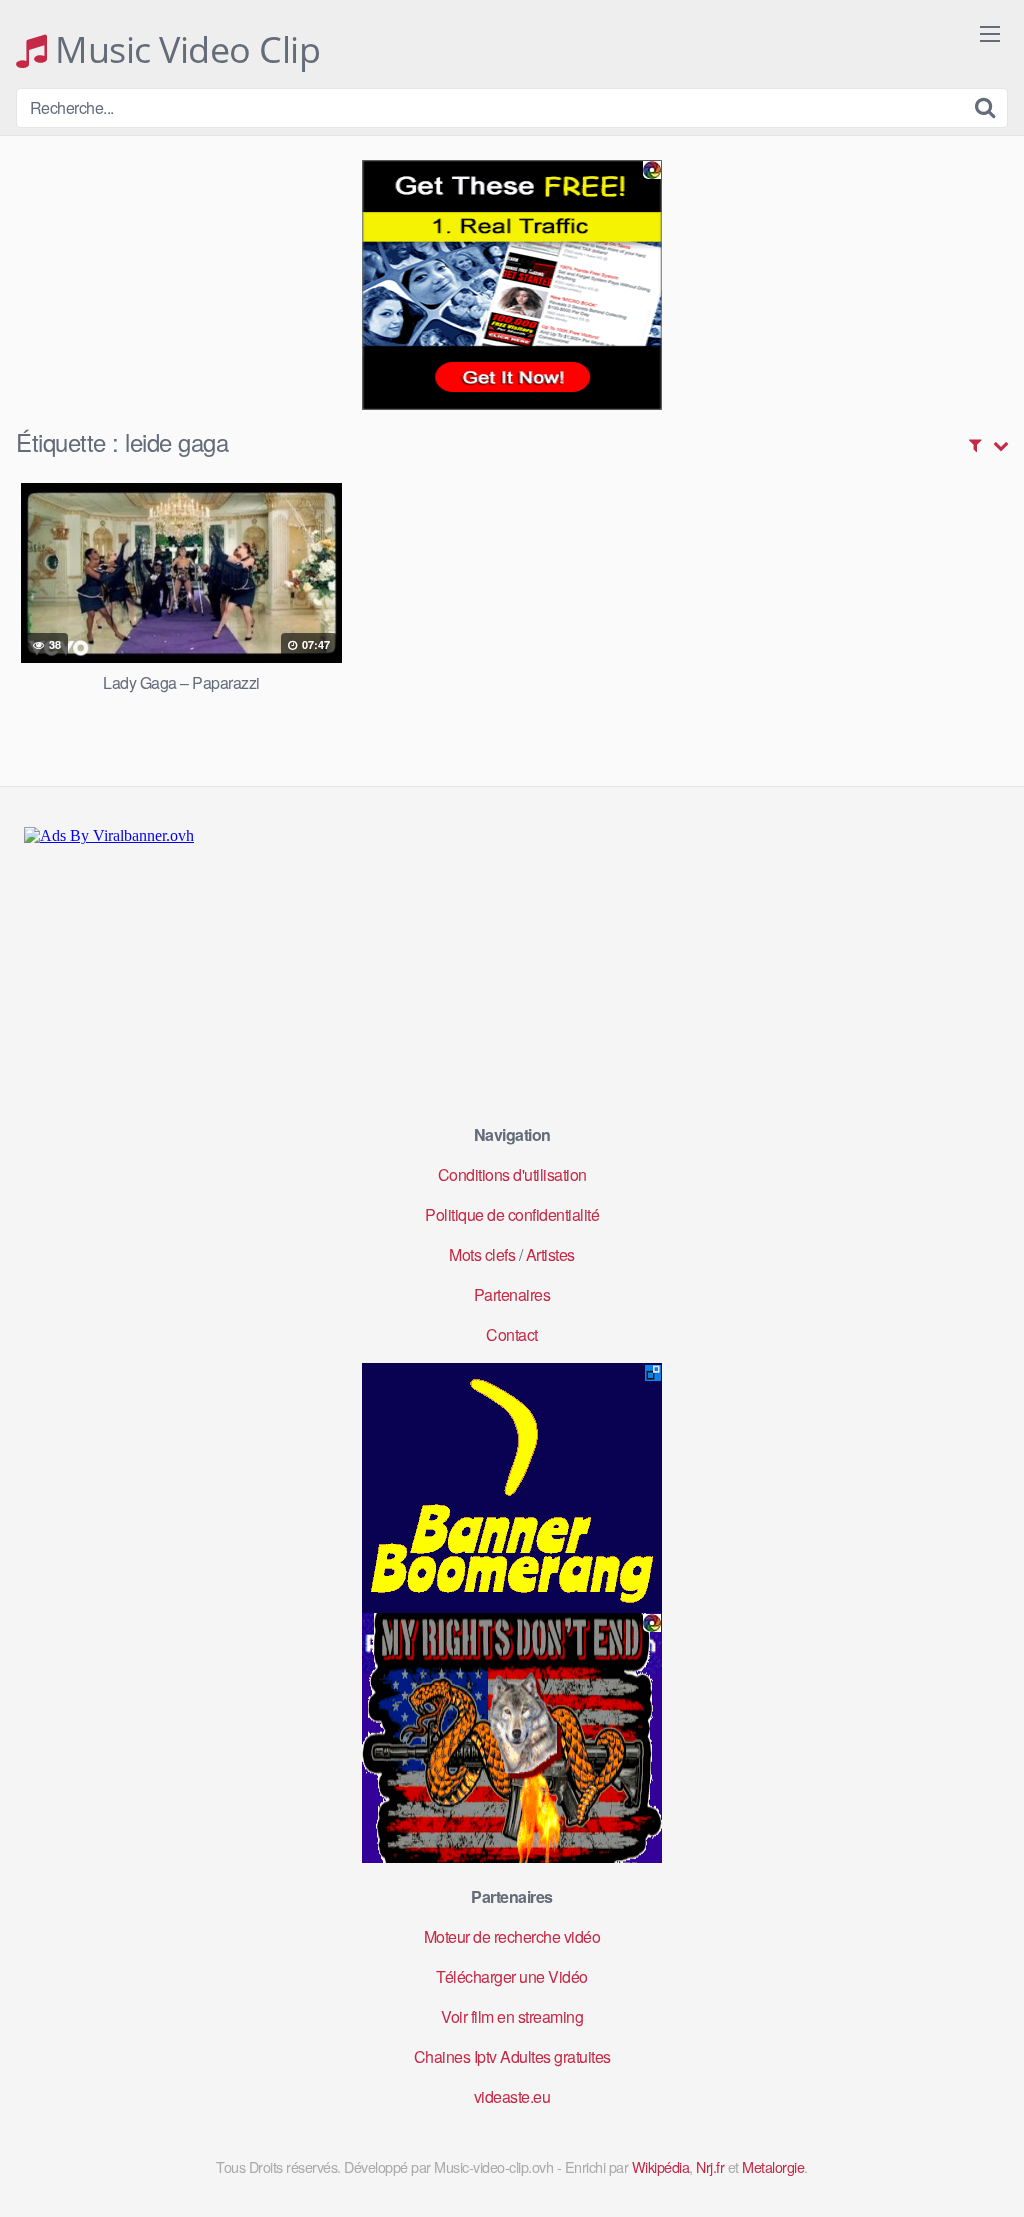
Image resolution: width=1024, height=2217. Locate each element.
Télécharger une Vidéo (512, 1976)
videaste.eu (512, 2096)
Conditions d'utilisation (512, 1174)
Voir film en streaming (512, 2016)
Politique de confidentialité (512, 1214)
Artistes (550, 1254)
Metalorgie (773, 2166)
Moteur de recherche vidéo (512, 1936)
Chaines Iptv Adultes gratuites (512, 2056)
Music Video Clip (183, 50)
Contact (512, 1334)
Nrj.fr (710, 2166)
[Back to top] (969, 2153)
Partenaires (512, 1294)
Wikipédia (661, 2166)
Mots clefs (482, 1254)
